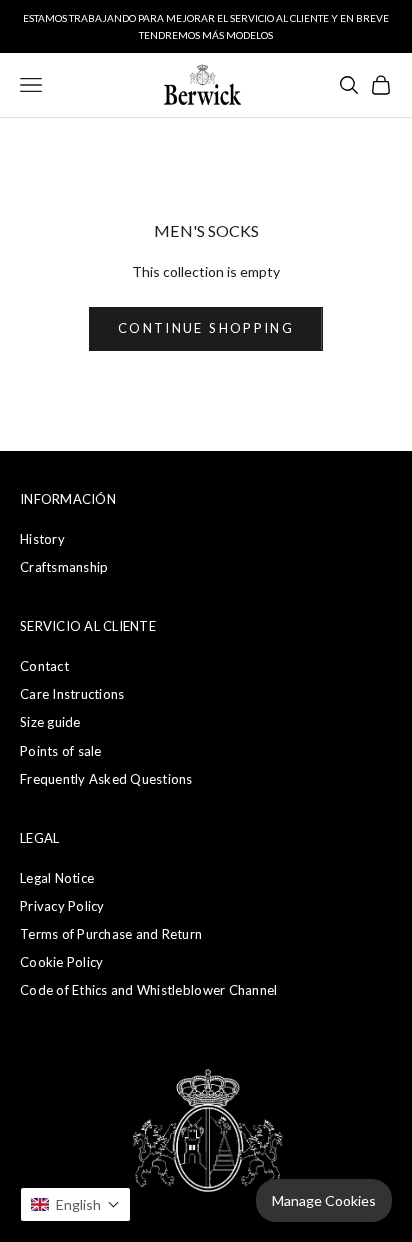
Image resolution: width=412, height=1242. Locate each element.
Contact (44, 666)
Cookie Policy (61, 962)
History (42, 539)
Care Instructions (72, 694)
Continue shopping (206, 328)
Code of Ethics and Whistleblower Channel (148, 990)
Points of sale (61, 751)
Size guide (50, 722)
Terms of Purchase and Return (111, 934)
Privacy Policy (62, 906)
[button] (75, 1204)
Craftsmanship (64, 567)
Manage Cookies (324, 1200)
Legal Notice (57, 878)
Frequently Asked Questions (106, 779)
